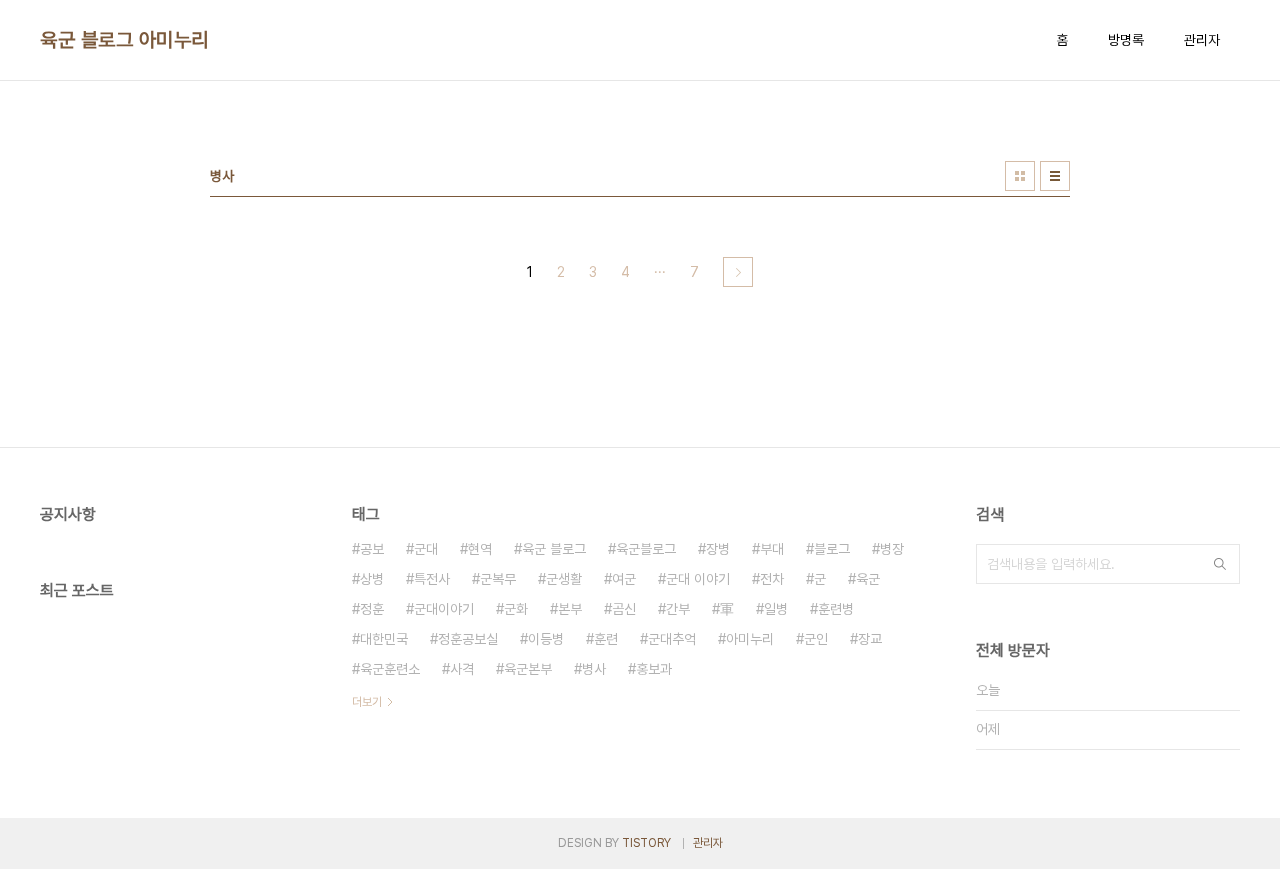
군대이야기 (444, 609)
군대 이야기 (698, 579)
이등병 (546, 639)
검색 (1220, 564)
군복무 (498, 579)
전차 (772, 579)
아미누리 (750, 639)
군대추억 (672, 639)
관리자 (1202, 40)
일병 (776, 609)
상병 (372, 579)
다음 (738, 272)
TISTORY (646, 843)
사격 (462, 669)
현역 (480, 549)
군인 (816, 639)
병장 (892, 549)
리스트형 (1055, 176)
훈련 (606, 639)
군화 (516, 609)
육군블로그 (646, 549)
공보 (372, 549)
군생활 (564, 579)
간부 (678, 609)
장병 (718, 549)
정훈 (372, 609)
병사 (594, 669)
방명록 (1126, 40)
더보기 (367, 702)
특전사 (432, 579)
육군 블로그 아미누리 (124, 40)
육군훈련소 (390, 669)
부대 (772, 549)
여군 (624, 579)
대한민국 (384, 639)
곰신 (624, 609)
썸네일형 (1020, 176)
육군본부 (528, 669)
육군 (868, 579)
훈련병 (836, 609)
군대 (426, 549)
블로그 (832, 549)
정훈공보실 (468, 639)
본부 (570, 609)
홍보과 (654, 669)
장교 (870, 639)
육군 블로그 (554, 549)
